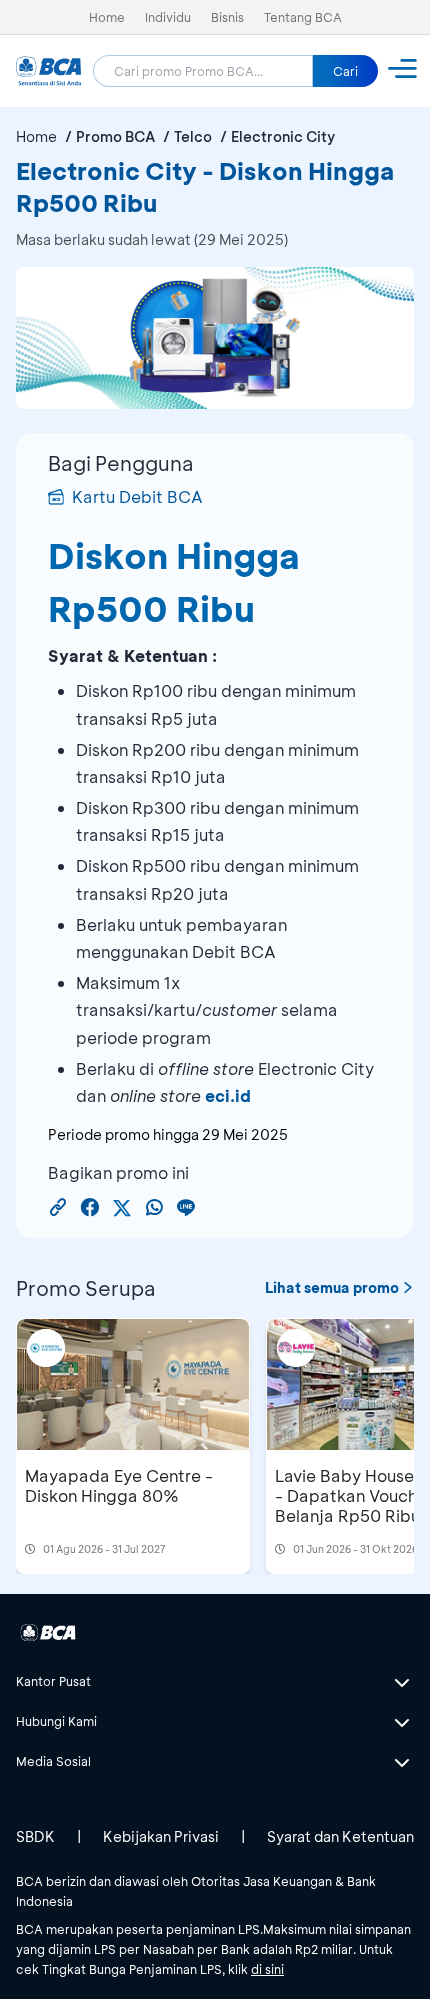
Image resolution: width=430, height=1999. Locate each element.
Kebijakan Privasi (161, 1836)
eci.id (228, 1095)
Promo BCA (115, 136)
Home (107, 17)
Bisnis (227, 17)
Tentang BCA (303, 17)
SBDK (35, 1836)
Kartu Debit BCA (137, 496)
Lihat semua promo (332, 1287)
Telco (193, 136)
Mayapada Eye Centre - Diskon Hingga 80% (119, 1485)
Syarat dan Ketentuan (340, 1836)
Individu (168, 17)
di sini (267, 1969)
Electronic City (283, 136)
